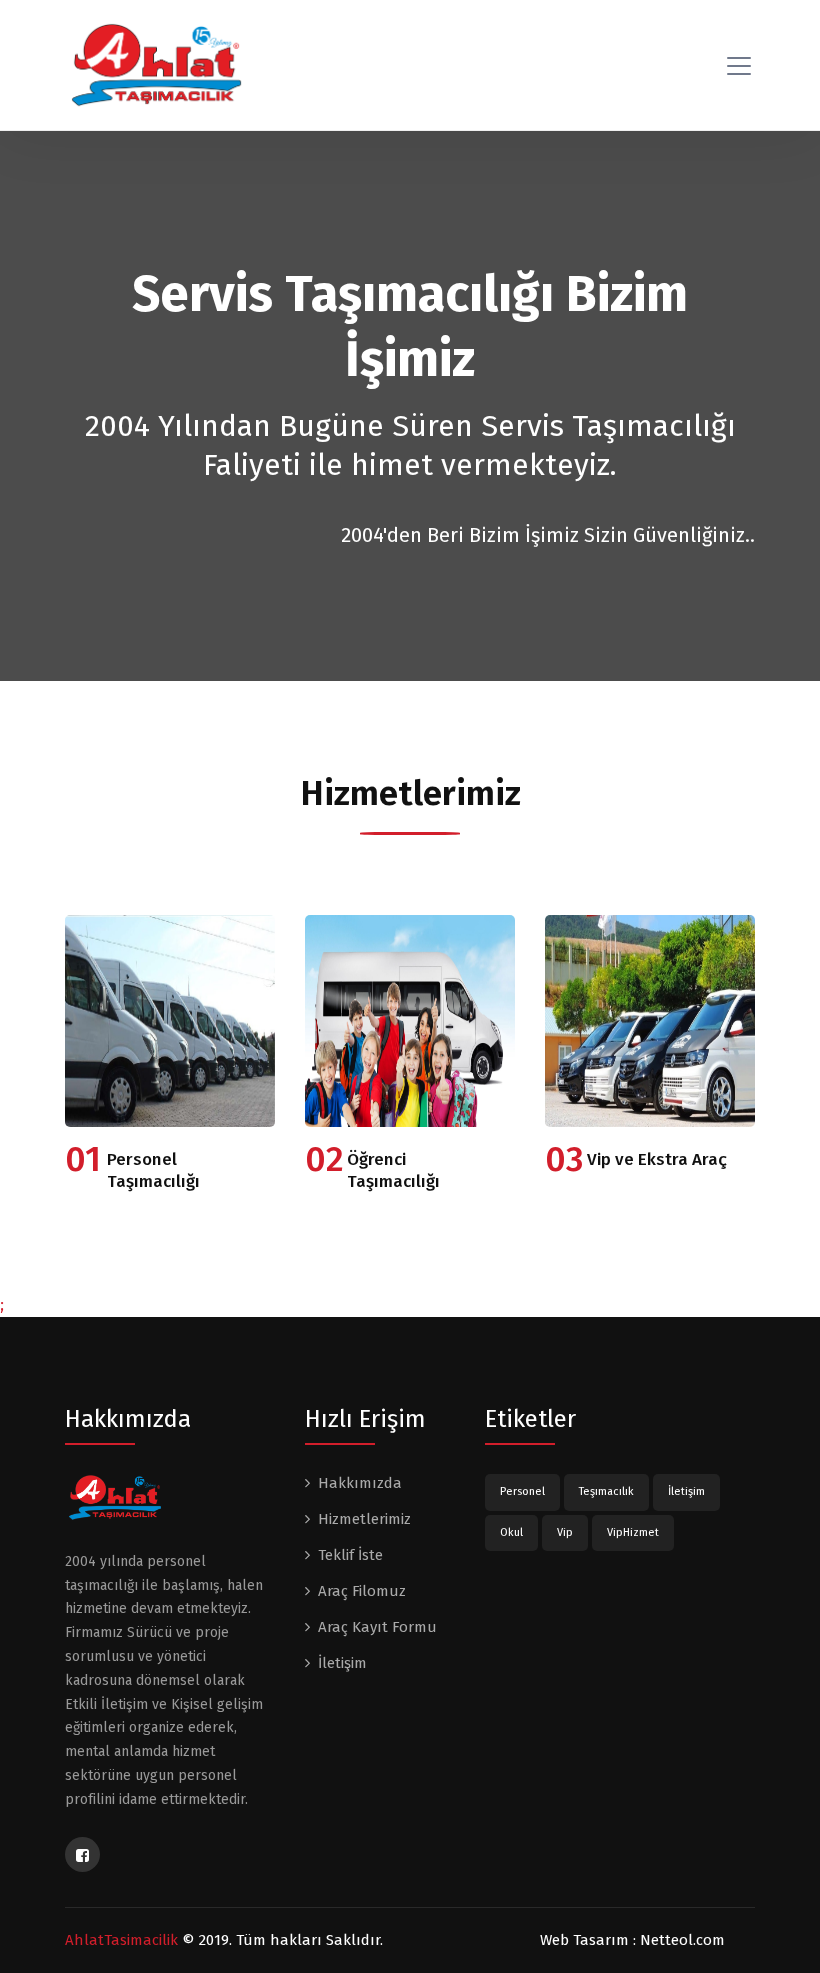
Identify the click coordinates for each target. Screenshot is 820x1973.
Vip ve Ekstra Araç (657, 1159)
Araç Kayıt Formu (377, 1627)
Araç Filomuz (362, 1591)
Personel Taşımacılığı (153, 1170)
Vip (565, 1532)
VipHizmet (633, 1532)
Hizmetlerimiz (364, 1519)
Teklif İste (350, 1555)
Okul (511, 1532)
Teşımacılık (606, 1491)
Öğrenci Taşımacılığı (393, 1170)
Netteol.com (682, 1940)
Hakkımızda (360, 1483)
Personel (522, 1491)
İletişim (342, 1663)
